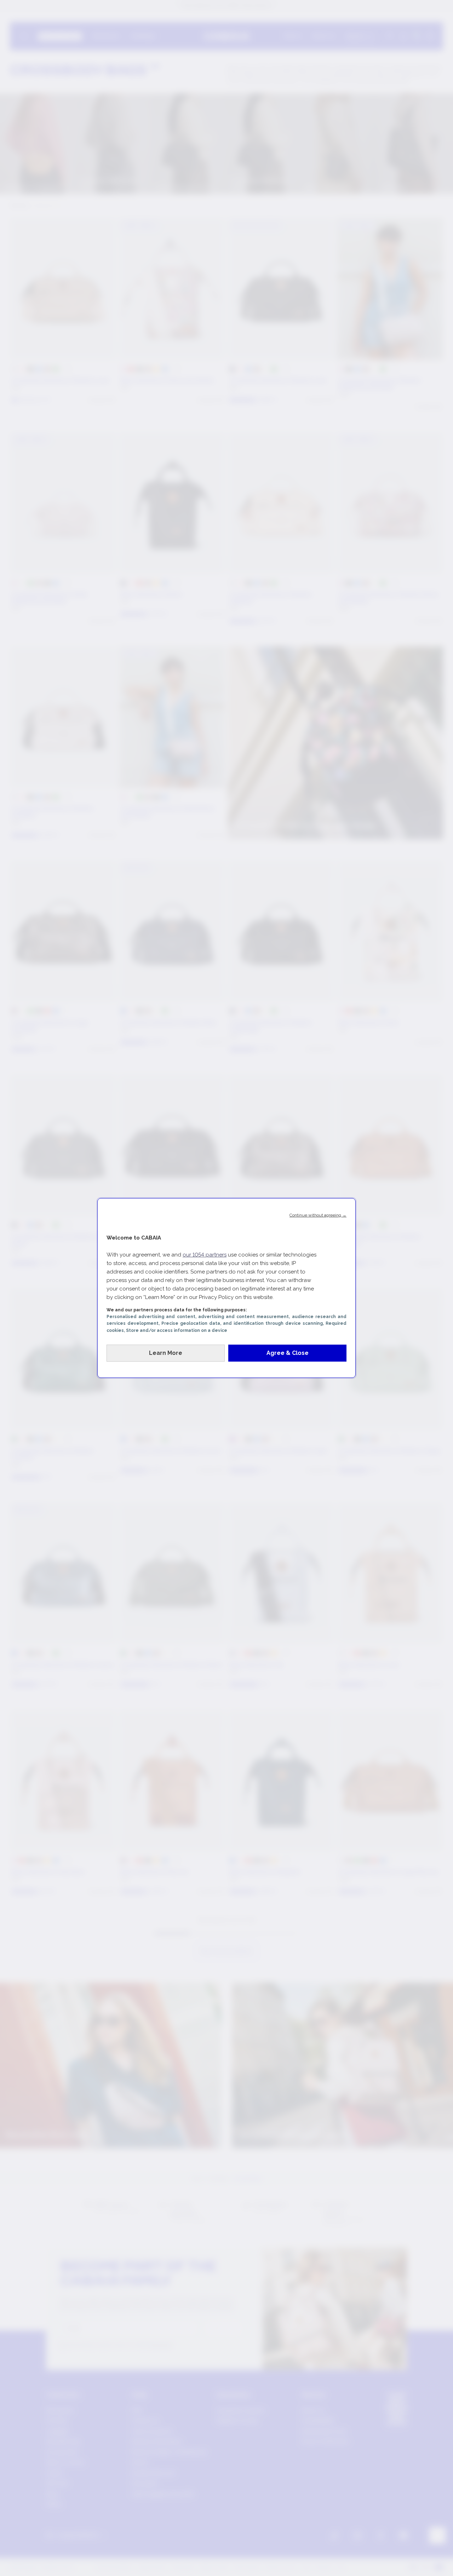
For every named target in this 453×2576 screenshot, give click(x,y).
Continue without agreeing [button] (318, 1215)
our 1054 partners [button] (205, 1255)
